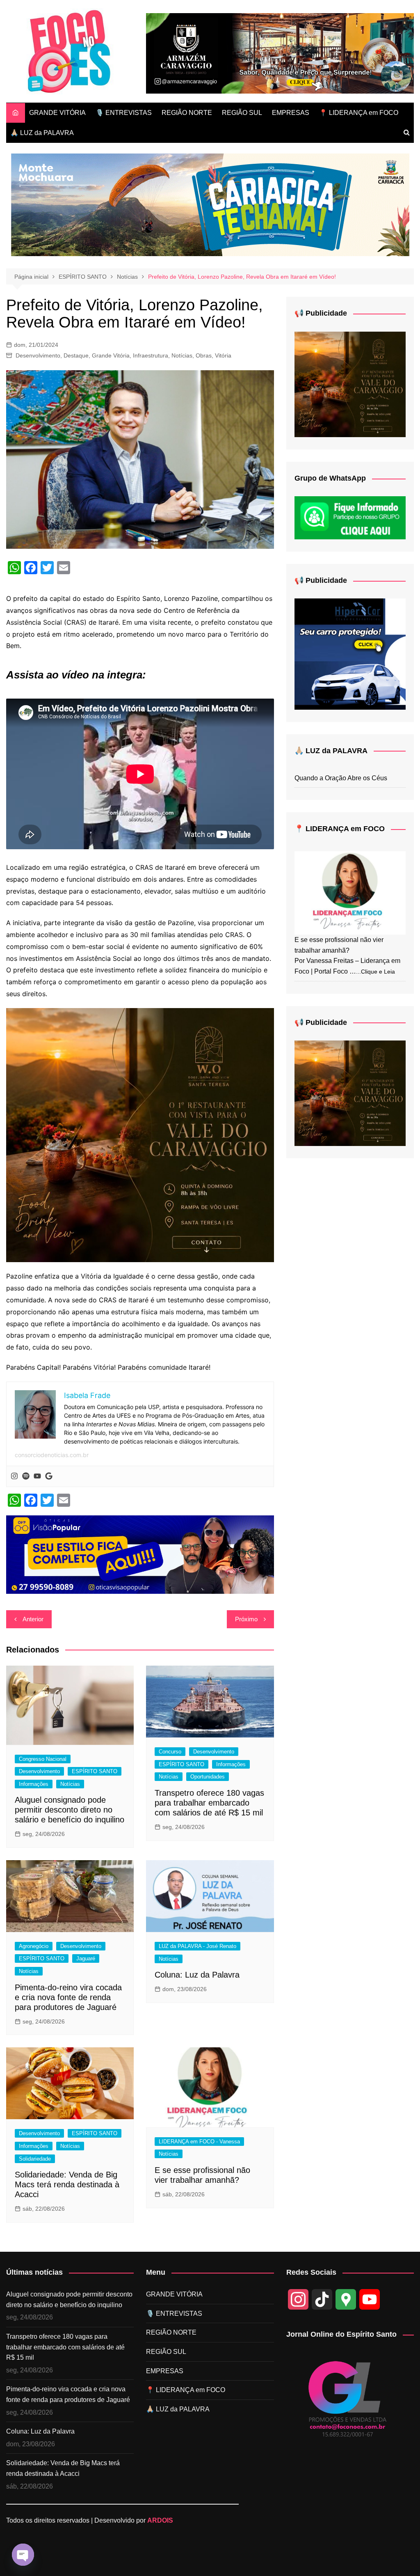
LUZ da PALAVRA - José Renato (197, 1946)
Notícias (182, 355)
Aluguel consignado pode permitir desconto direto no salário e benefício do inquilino (70, 1810)
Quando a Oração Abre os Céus (341, 778)
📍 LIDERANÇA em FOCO (359, 113)
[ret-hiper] (350, 654)
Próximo (246, 1619)
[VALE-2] (140, 1134)
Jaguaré (86, 1958)
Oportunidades (208, 1777)
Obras (204, 355)
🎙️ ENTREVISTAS (124, 113)
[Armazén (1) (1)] (280, 53)
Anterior (33, 1619)
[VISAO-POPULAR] (140, 1554)
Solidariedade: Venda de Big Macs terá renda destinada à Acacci (67, 2184)
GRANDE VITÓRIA (57, 113)
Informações (34, 1784)
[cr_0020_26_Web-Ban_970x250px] (210, 204)
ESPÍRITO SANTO (95, 1771)
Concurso (170, 1752)
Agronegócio (34, 1946)
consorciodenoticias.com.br (52, 1455)
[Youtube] (37, 1476)
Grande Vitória (111, 355)
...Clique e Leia (375, 972)
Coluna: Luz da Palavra (197, 1975)
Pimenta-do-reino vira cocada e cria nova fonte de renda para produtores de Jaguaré (68, 1997)
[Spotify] (26, 1476)
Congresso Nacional (43, 1759)
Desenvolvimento (38, 355)
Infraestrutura (151, 355)
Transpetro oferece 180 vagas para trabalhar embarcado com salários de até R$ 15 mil (209, 1803)
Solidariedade (35, 2159)
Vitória (223, 355)
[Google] (49, 1476)
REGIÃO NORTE (187, 113)
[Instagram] (14, 1476)
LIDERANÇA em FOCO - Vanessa (199, 2142)
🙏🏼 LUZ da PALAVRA (42, 133)
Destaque (76, 355)
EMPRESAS (291, 113)
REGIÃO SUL (242, 113)
